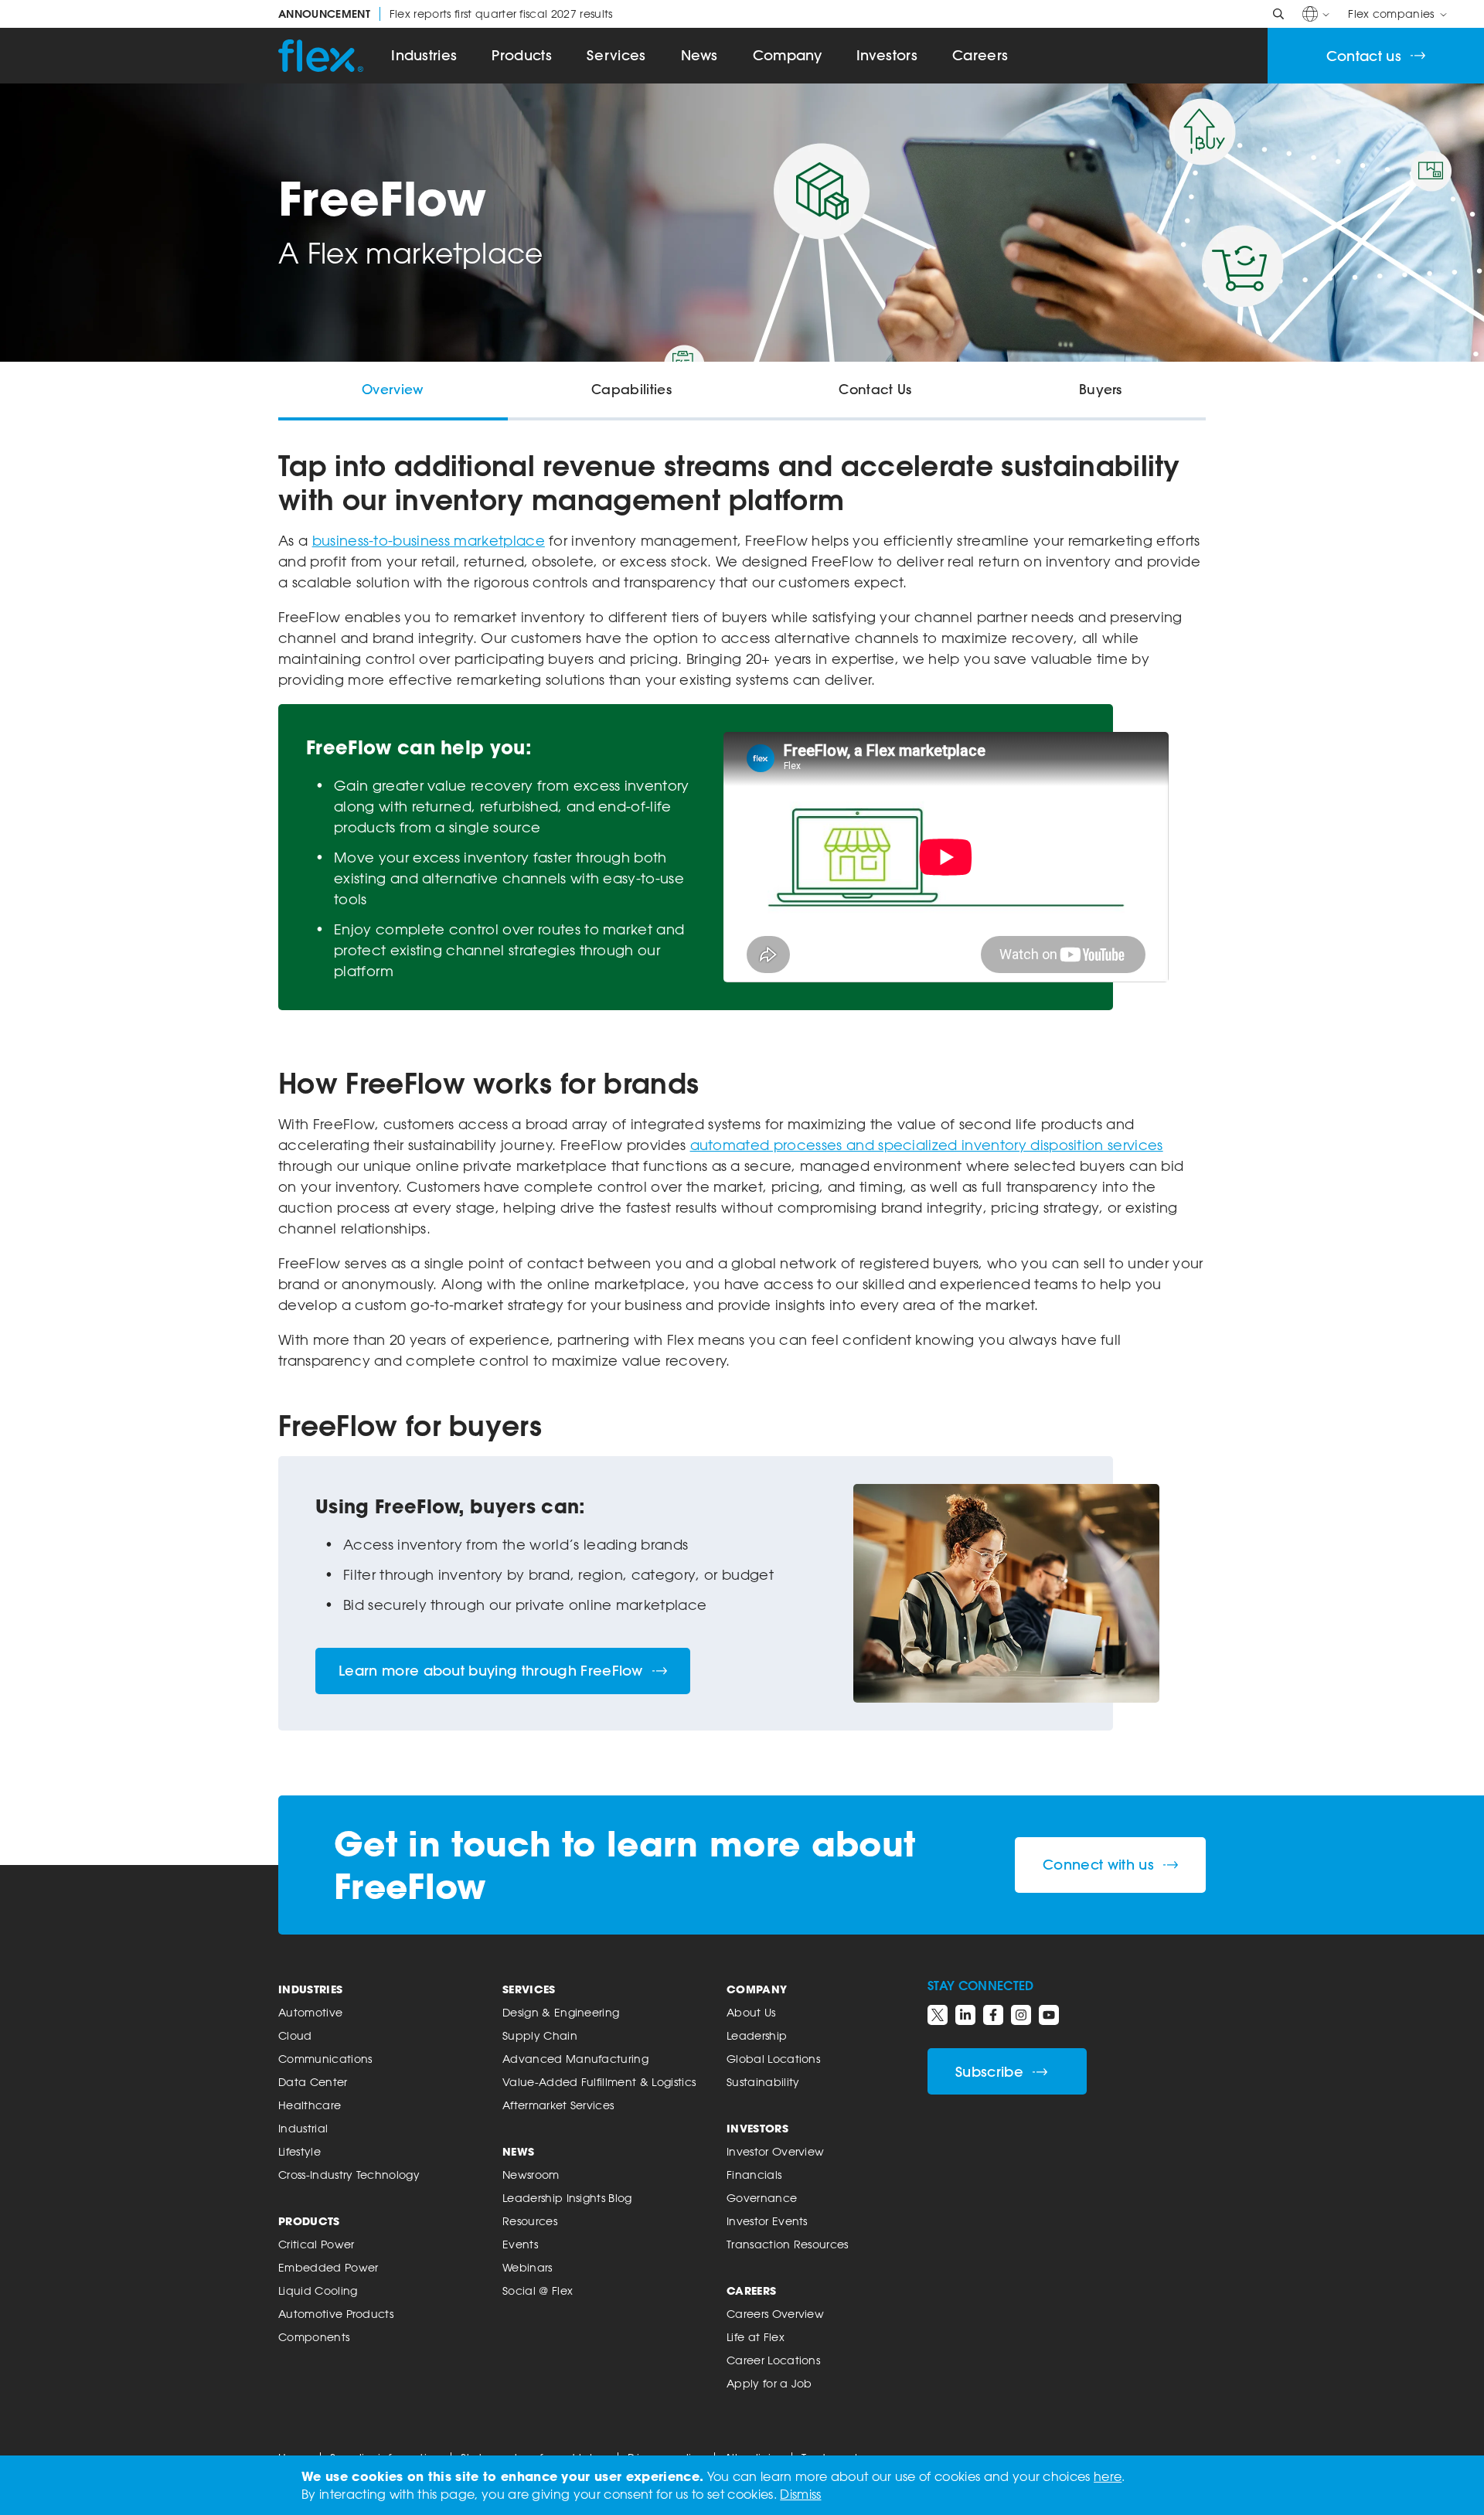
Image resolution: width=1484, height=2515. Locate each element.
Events (520, 2244)
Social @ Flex (538, 2290)
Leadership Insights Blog (567, 2198)
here (1108, 2476)
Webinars (528, 2267)
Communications (325, 2059)
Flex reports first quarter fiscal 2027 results (446, 14)
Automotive (310, 2012)
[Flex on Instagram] (1021, 2015)
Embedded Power (328, 2267)
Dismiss (800, 2494)
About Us (751, 2012)
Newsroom (531, 2175)
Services (616, 55)
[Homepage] (321, 56)
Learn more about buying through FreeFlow (491, 1671)
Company (787, 55)
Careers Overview (775, 2314)
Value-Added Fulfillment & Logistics (599, 2082)
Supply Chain (540, 2035)
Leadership (757, 2035)
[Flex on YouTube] (1049, 2015)
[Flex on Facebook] (993, 2015)
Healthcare (310, 2105)
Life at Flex (756, 2337)
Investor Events (767, 2221)
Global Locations (773, 2059)
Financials (754, 2175)
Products (522, 55)
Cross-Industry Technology (349, 2175)
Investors (887, 55)
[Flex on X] (938, 2015)
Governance (762, 2198)
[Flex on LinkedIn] (965, 2015)
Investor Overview (775, 2151)
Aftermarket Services (558, 2105)
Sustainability (763, 2082)
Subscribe (989, 2072)
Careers (980, 55)
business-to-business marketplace (429, 540)
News (699, 55)
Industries (424, 55)
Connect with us (1098, 1865)
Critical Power (316, 2244)
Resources (530, 2221)
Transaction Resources (788, 2244)
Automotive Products (336, 2314)
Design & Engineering (561, 2012)
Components (314, 2337)
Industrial (303, 2128)
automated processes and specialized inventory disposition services (927, 1145)
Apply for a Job (769, 2383)
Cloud (295, 2035)
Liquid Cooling (318, 2290)
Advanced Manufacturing (575, 2059)
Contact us (1364, 56)
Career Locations (773, 2360)
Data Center (313, 2082)
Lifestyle (300, 2151)
